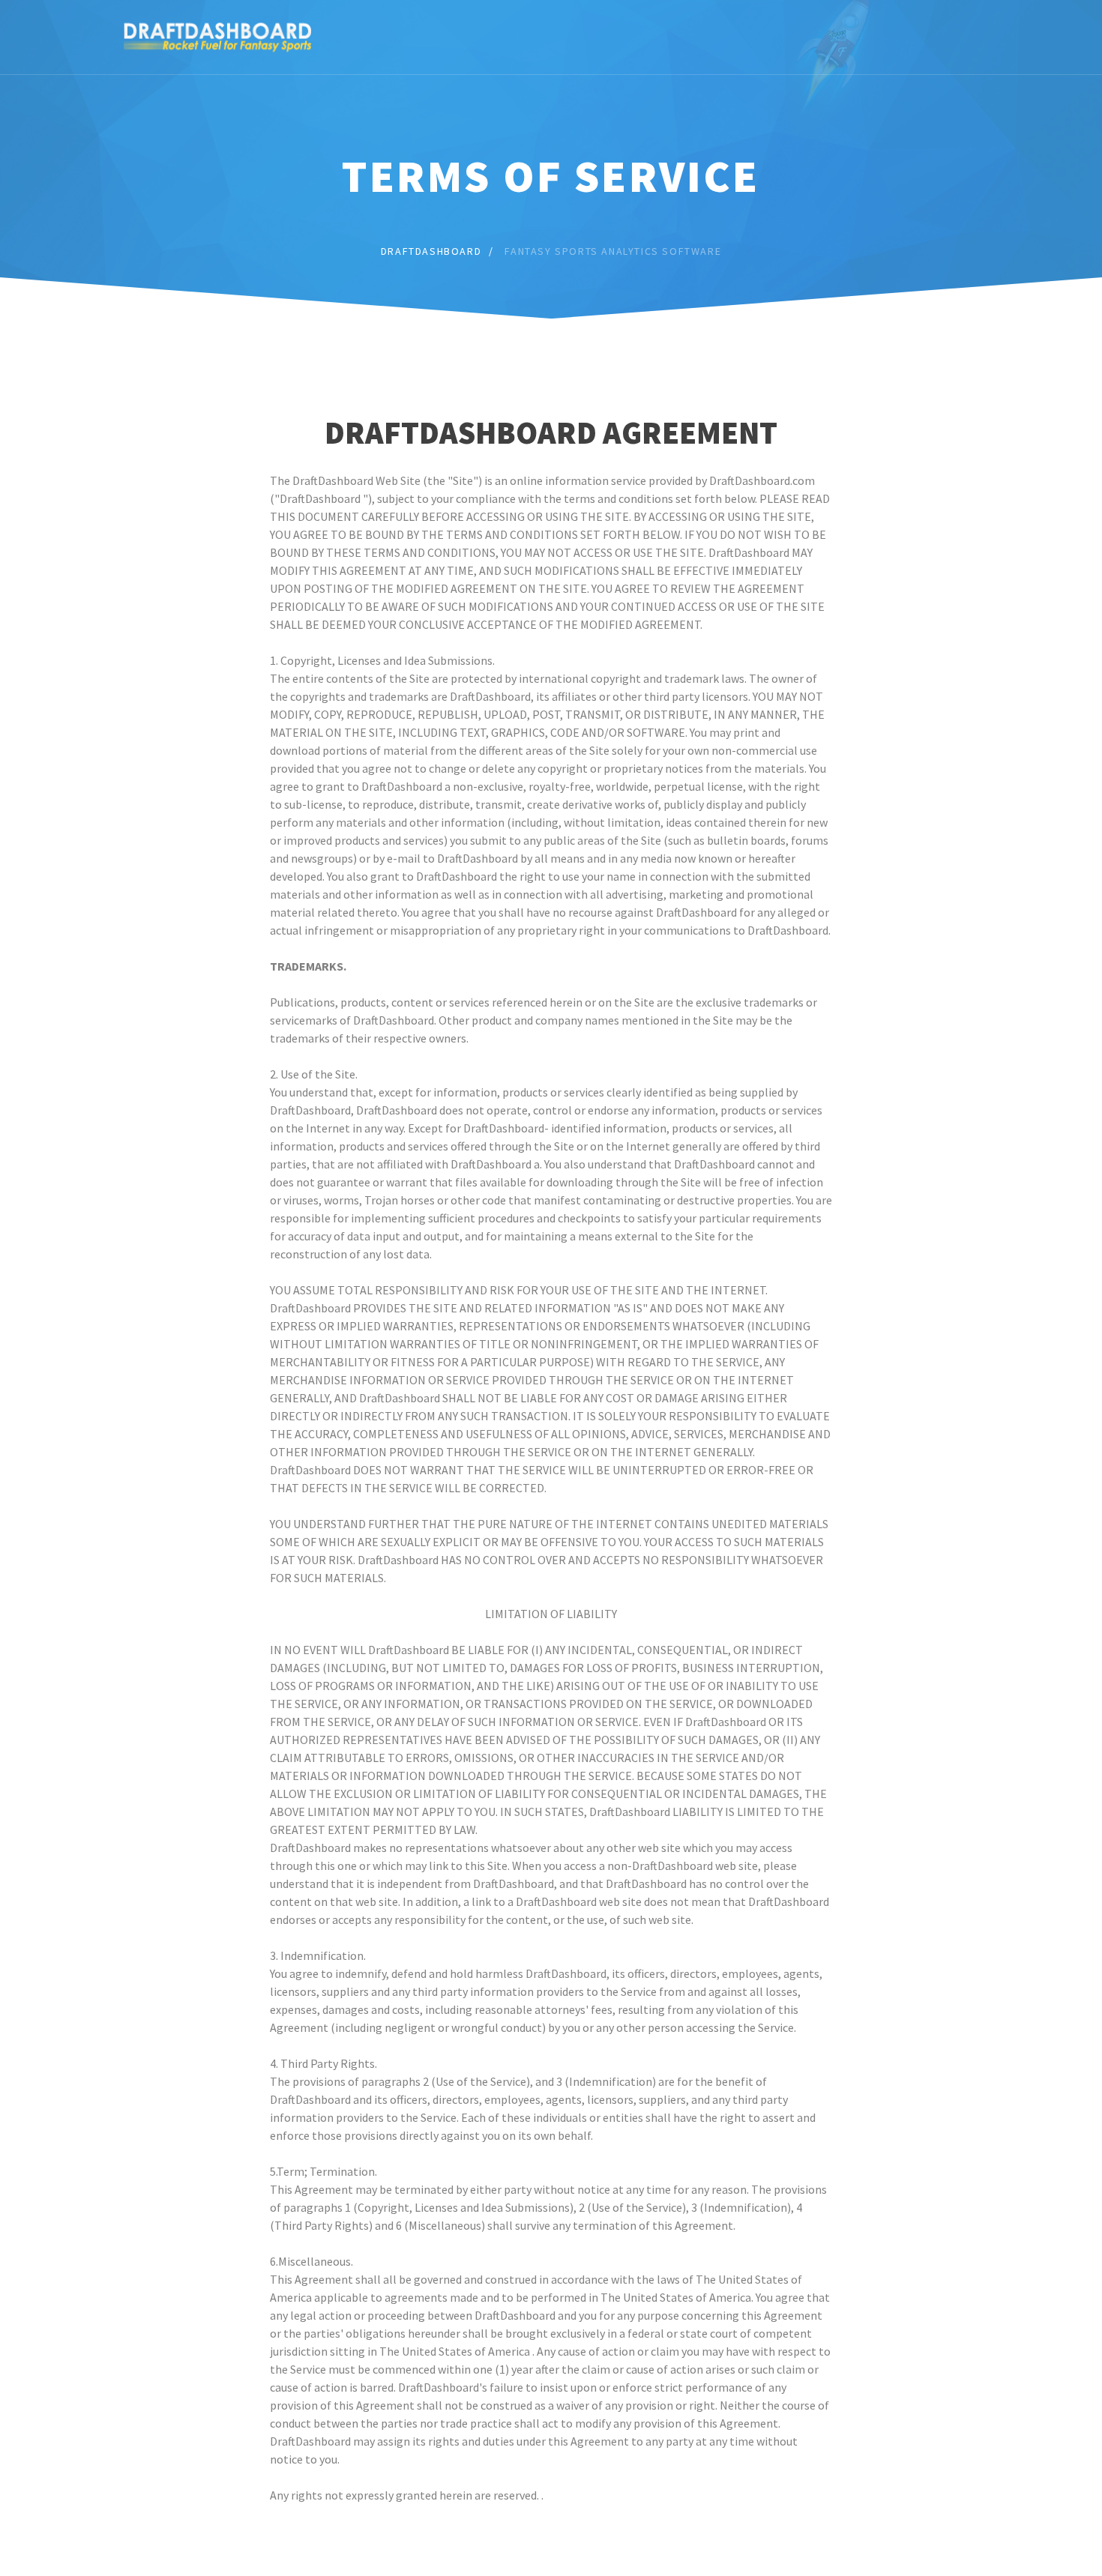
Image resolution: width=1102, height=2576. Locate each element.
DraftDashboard (431, 251)
